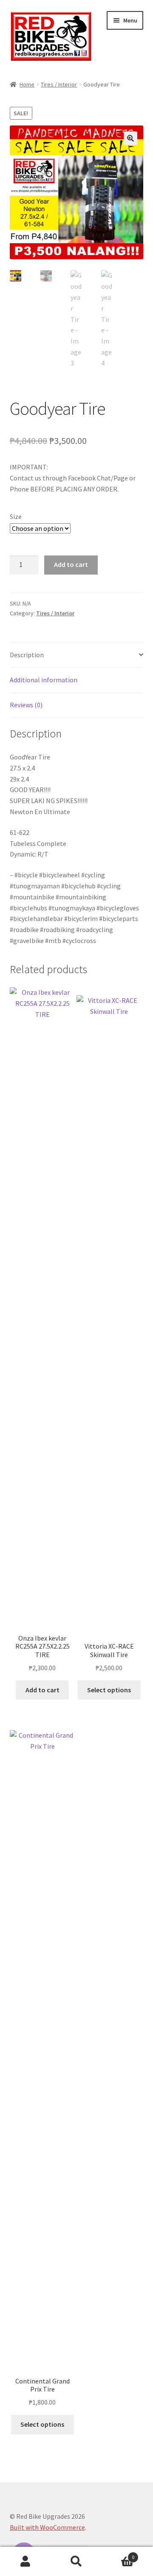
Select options (109, 1690)
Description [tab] (27, 655)
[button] (130, 138)
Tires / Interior (59, 84)
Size (16, 516)
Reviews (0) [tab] (26, 705)
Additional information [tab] (44, 680)
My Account (25, 2562)
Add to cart (71, 564)
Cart (118, 2554)
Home (27, 84)
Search (76, 2562)
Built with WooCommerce (47, 2527)
